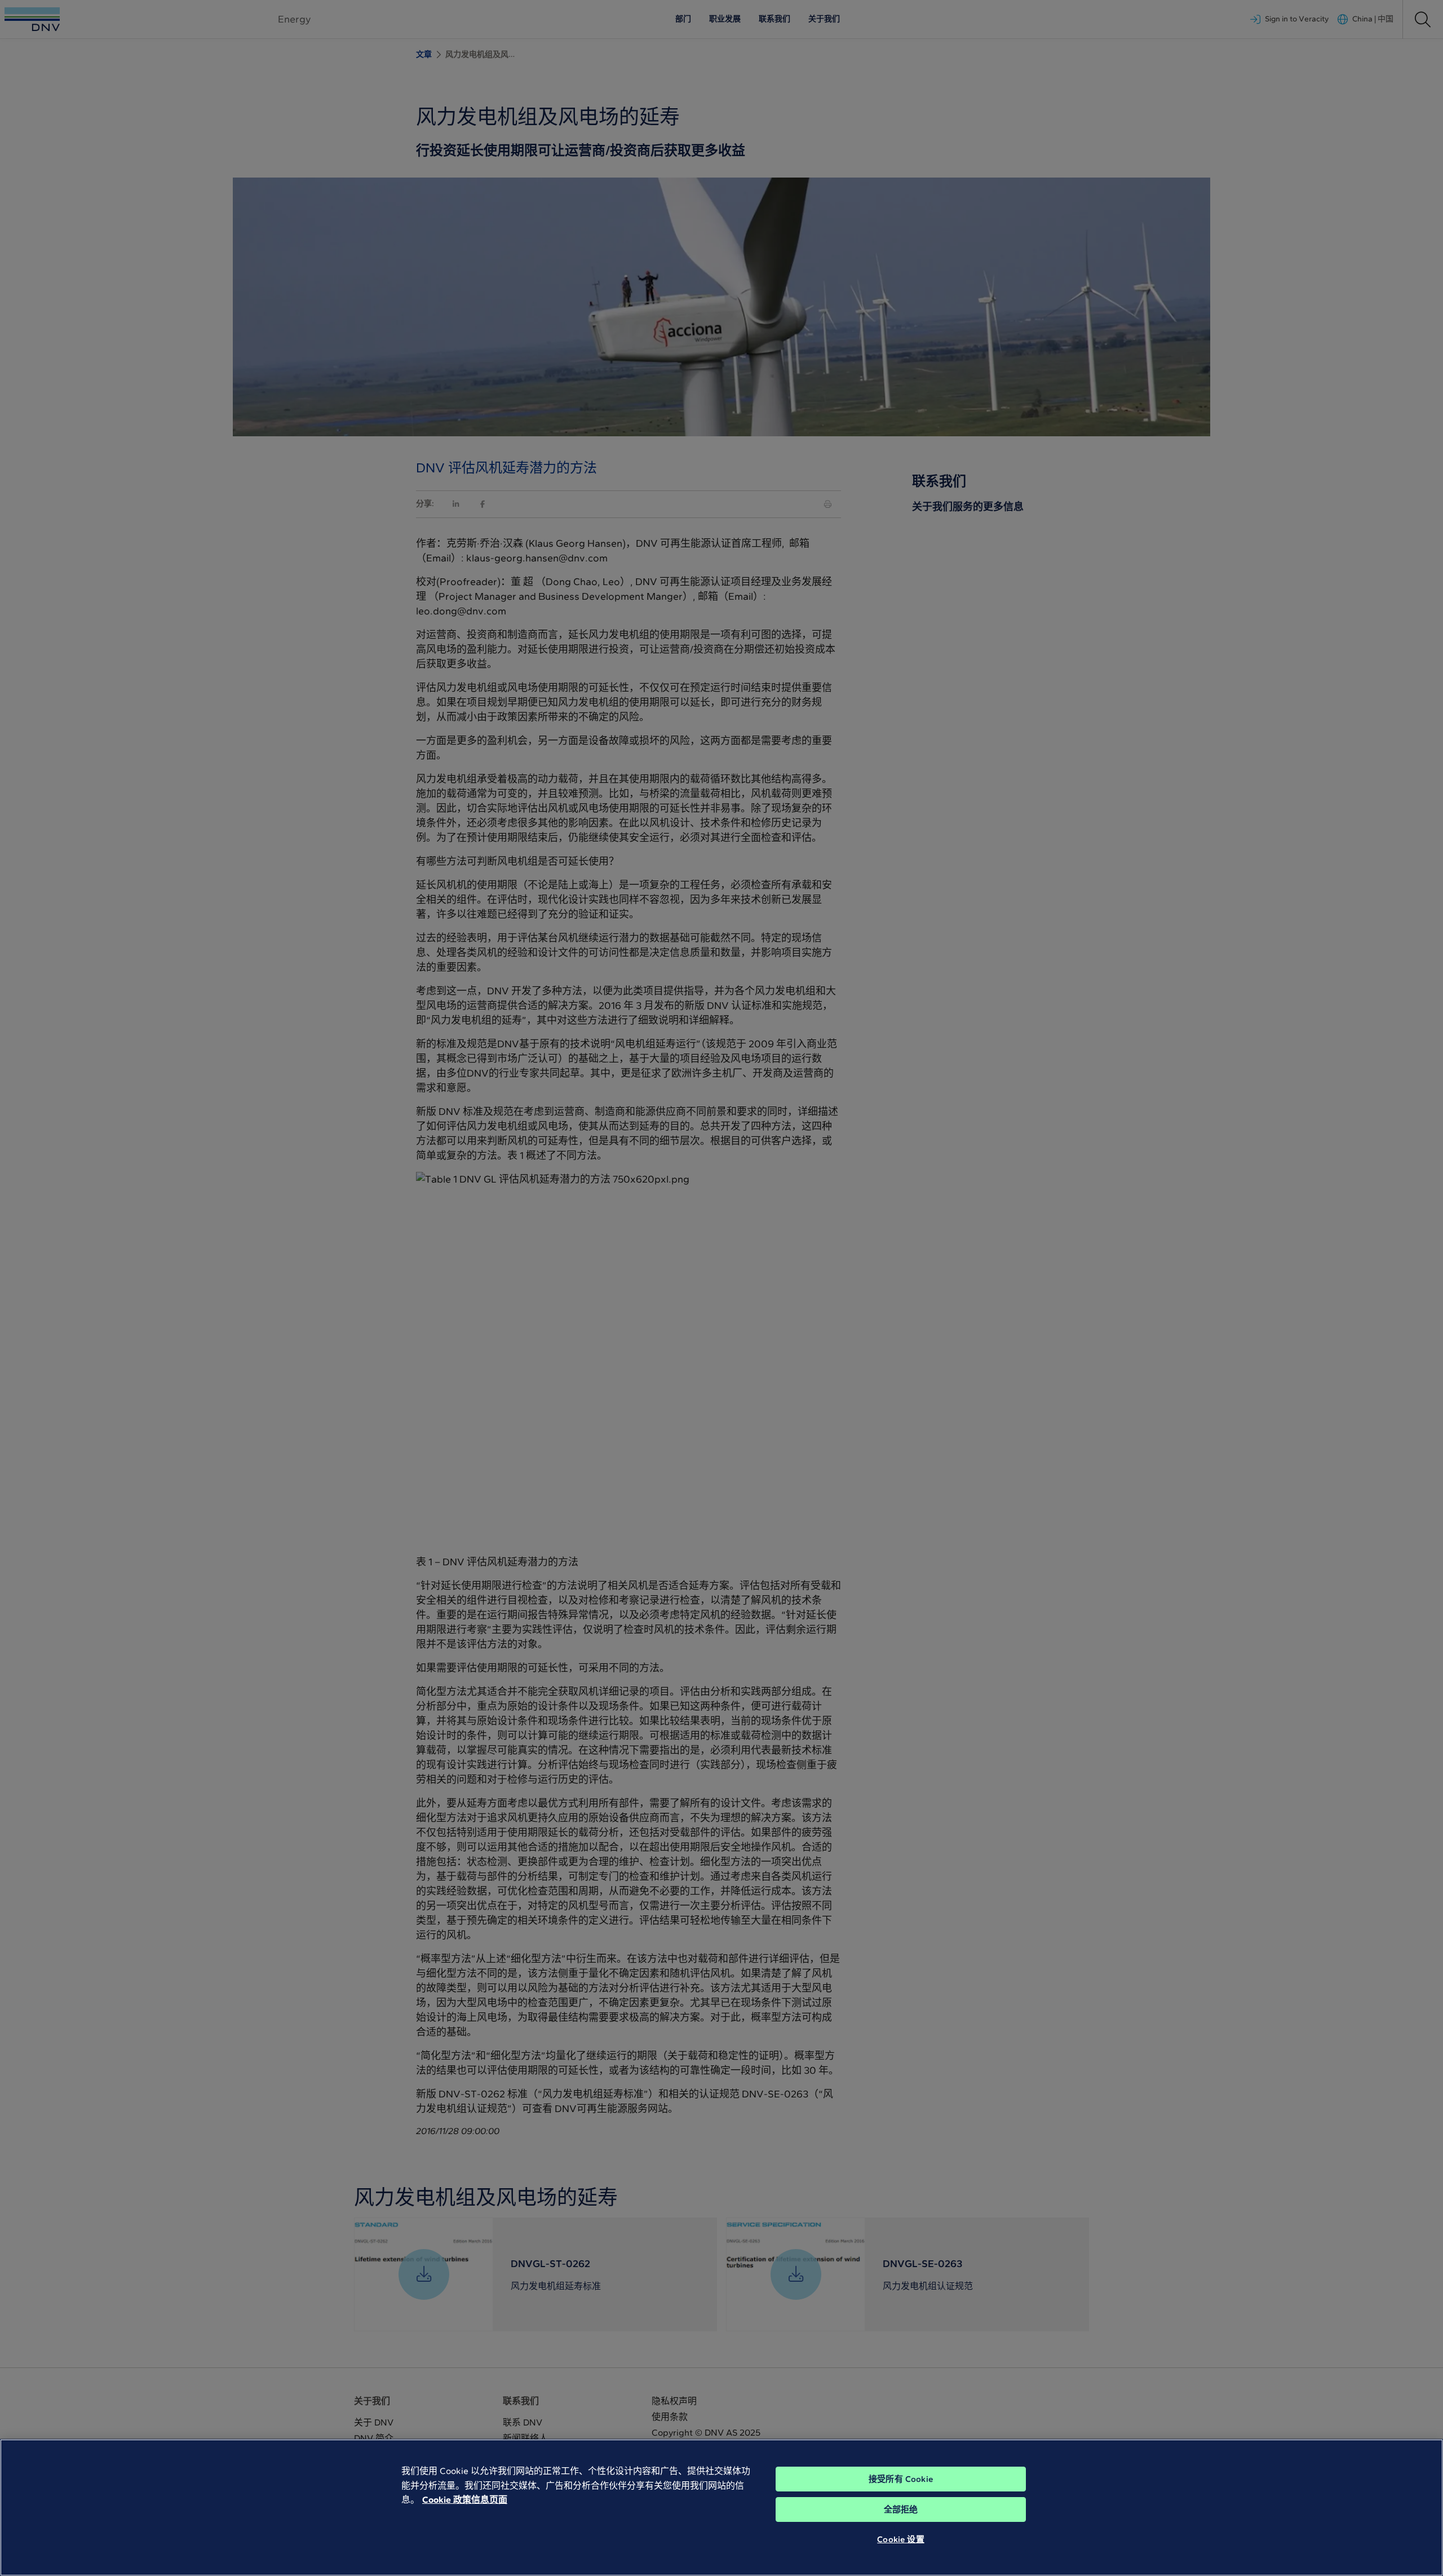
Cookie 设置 (900, 2539)
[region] (721, 2508)
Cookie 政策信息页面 (465, 2500)
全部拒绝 (901, 2509)
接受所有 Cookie (901, 2479)
